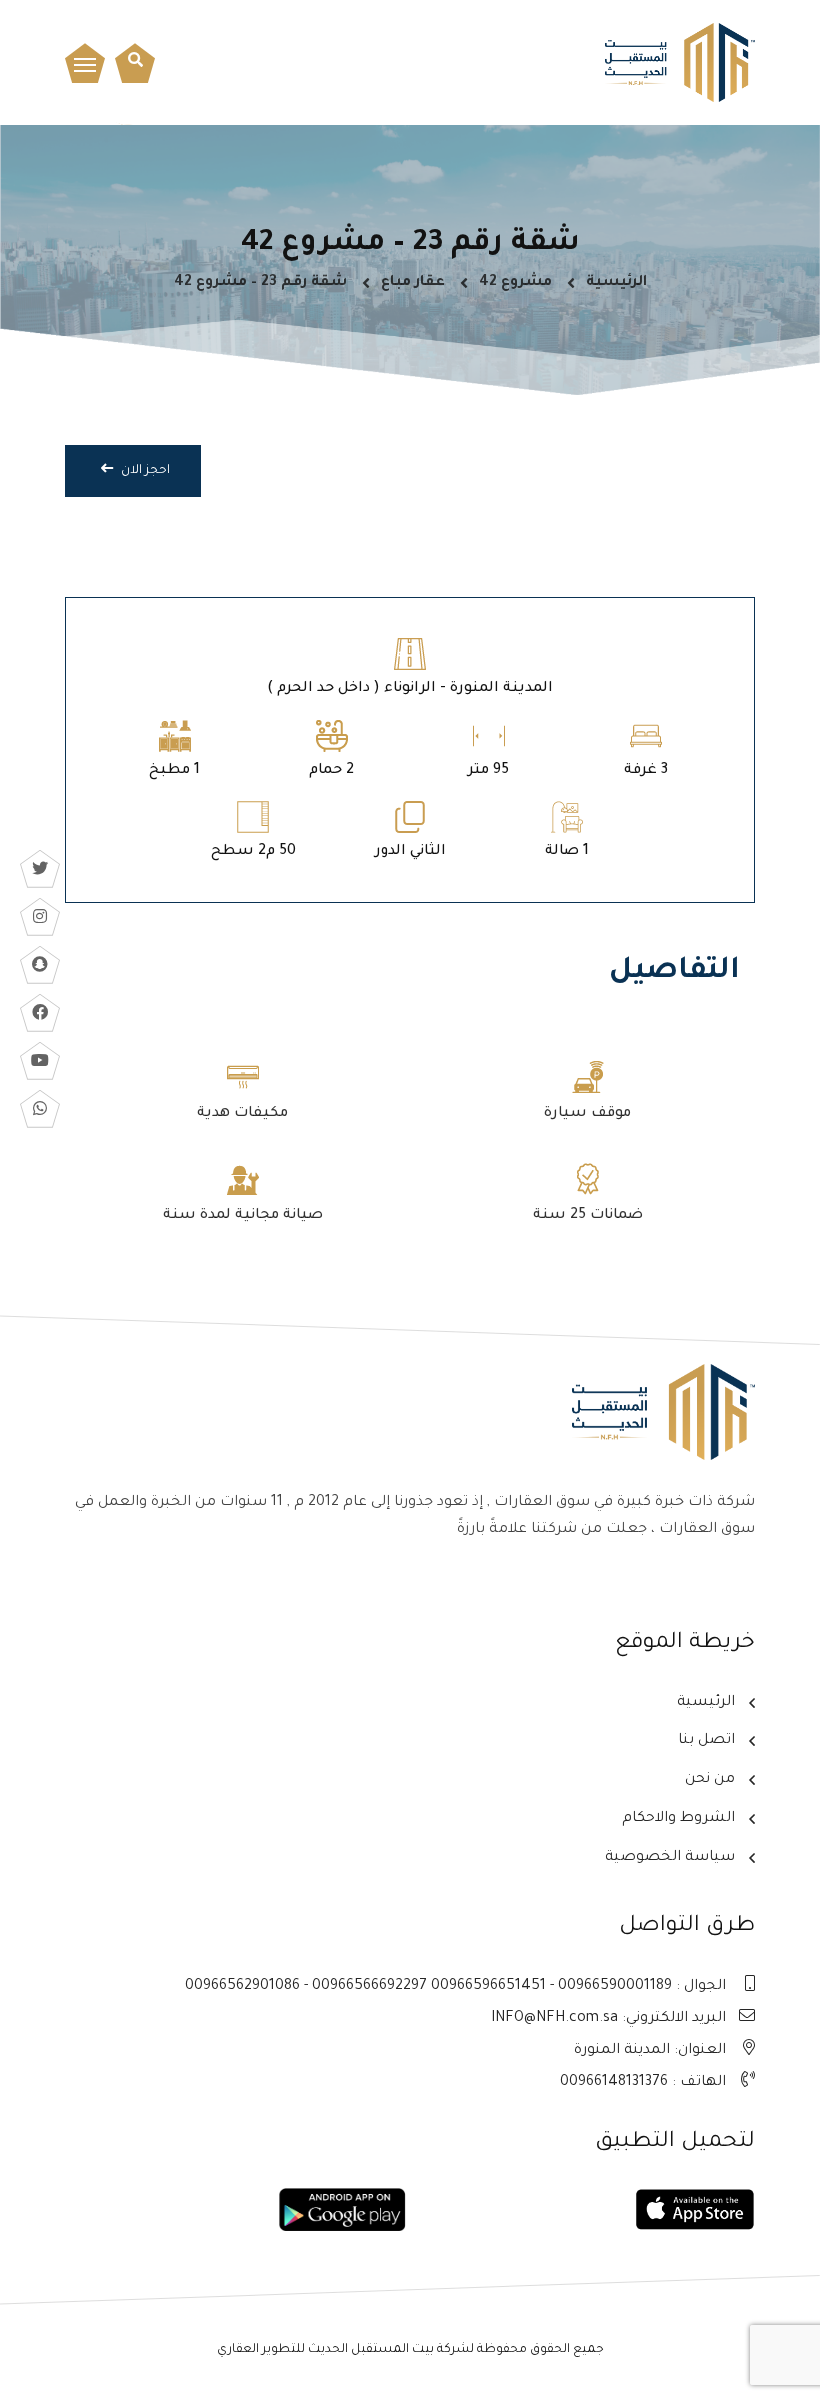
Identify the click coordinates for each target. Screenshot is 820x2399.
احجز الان (144, 471)
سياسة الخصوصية (670, 1858)
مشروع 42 (515, 283)
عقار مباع (413, 283)
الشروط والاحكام (678, 1819)
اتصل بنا (706, 1741)
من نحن (710, 1780)
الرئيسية (616, 283)
